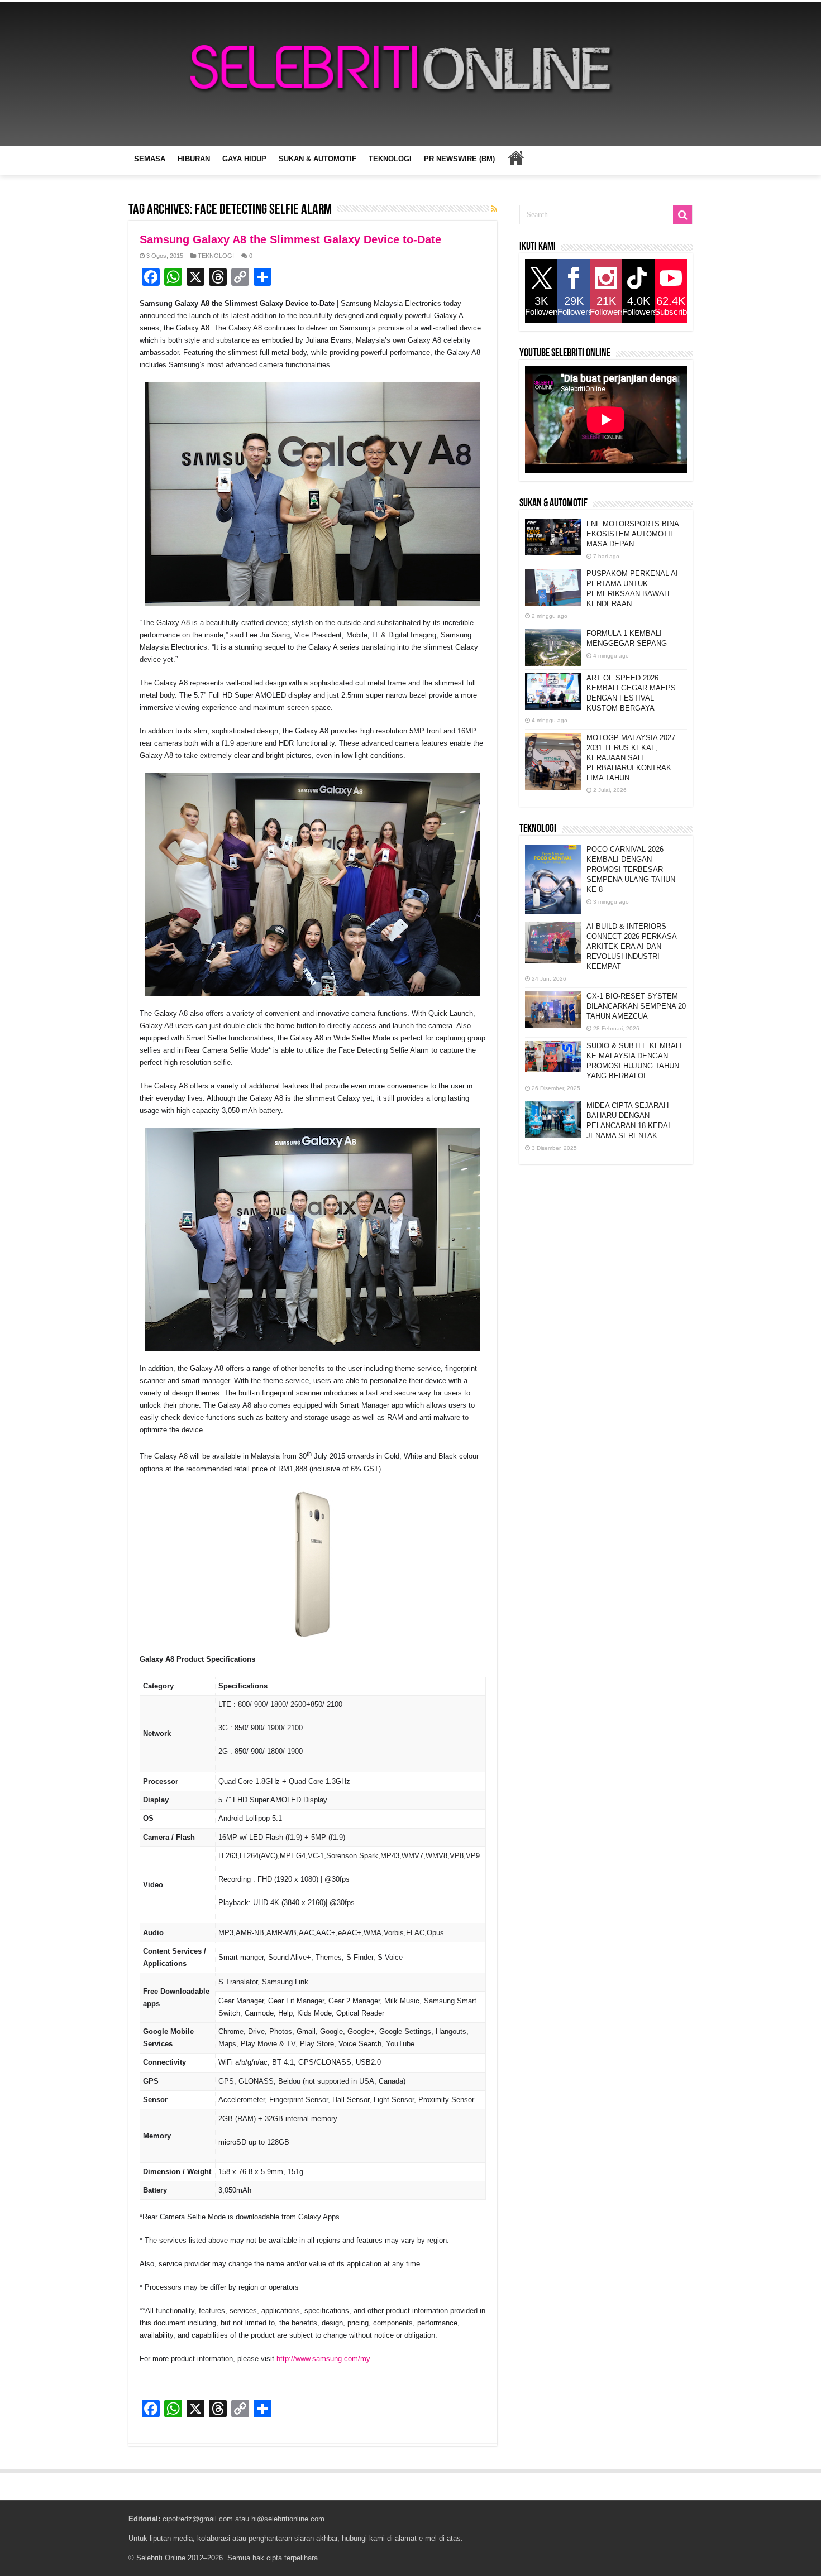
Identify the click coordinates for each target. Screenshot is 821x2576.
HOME (515, 157)
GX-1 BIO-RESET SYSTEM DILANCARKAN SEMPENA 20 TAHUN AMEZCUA (636, 1006)
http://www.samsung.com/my (323, 2359)
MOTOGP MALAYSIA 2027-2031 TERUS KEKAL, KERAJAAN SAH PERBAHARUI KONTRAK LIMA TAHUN (632, 758)
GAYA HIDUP (244, 159)
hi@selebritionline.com (288, 2519)
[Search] (682, 215)
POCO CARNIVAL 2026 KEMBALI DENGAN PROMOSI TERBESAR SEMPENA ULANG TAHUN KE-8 (631, 869)
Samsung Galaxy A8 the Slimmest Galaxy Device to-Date (290, 239)
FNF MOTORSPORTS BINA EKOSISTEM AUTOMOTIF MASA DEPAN (633, 534)
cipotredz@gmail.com (198, 2519)
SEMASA (150, 159)
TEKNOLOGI (390, 159)
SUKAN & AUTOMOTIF (318, 159)
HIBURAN (194, 159)
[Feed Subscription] (494, 209)
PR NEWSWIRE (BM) (459, 159)
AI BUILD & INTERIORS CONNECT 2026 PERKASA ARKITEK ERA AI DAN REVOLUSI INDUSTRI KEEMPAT (631, 946)
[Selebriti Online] (410, 74)
